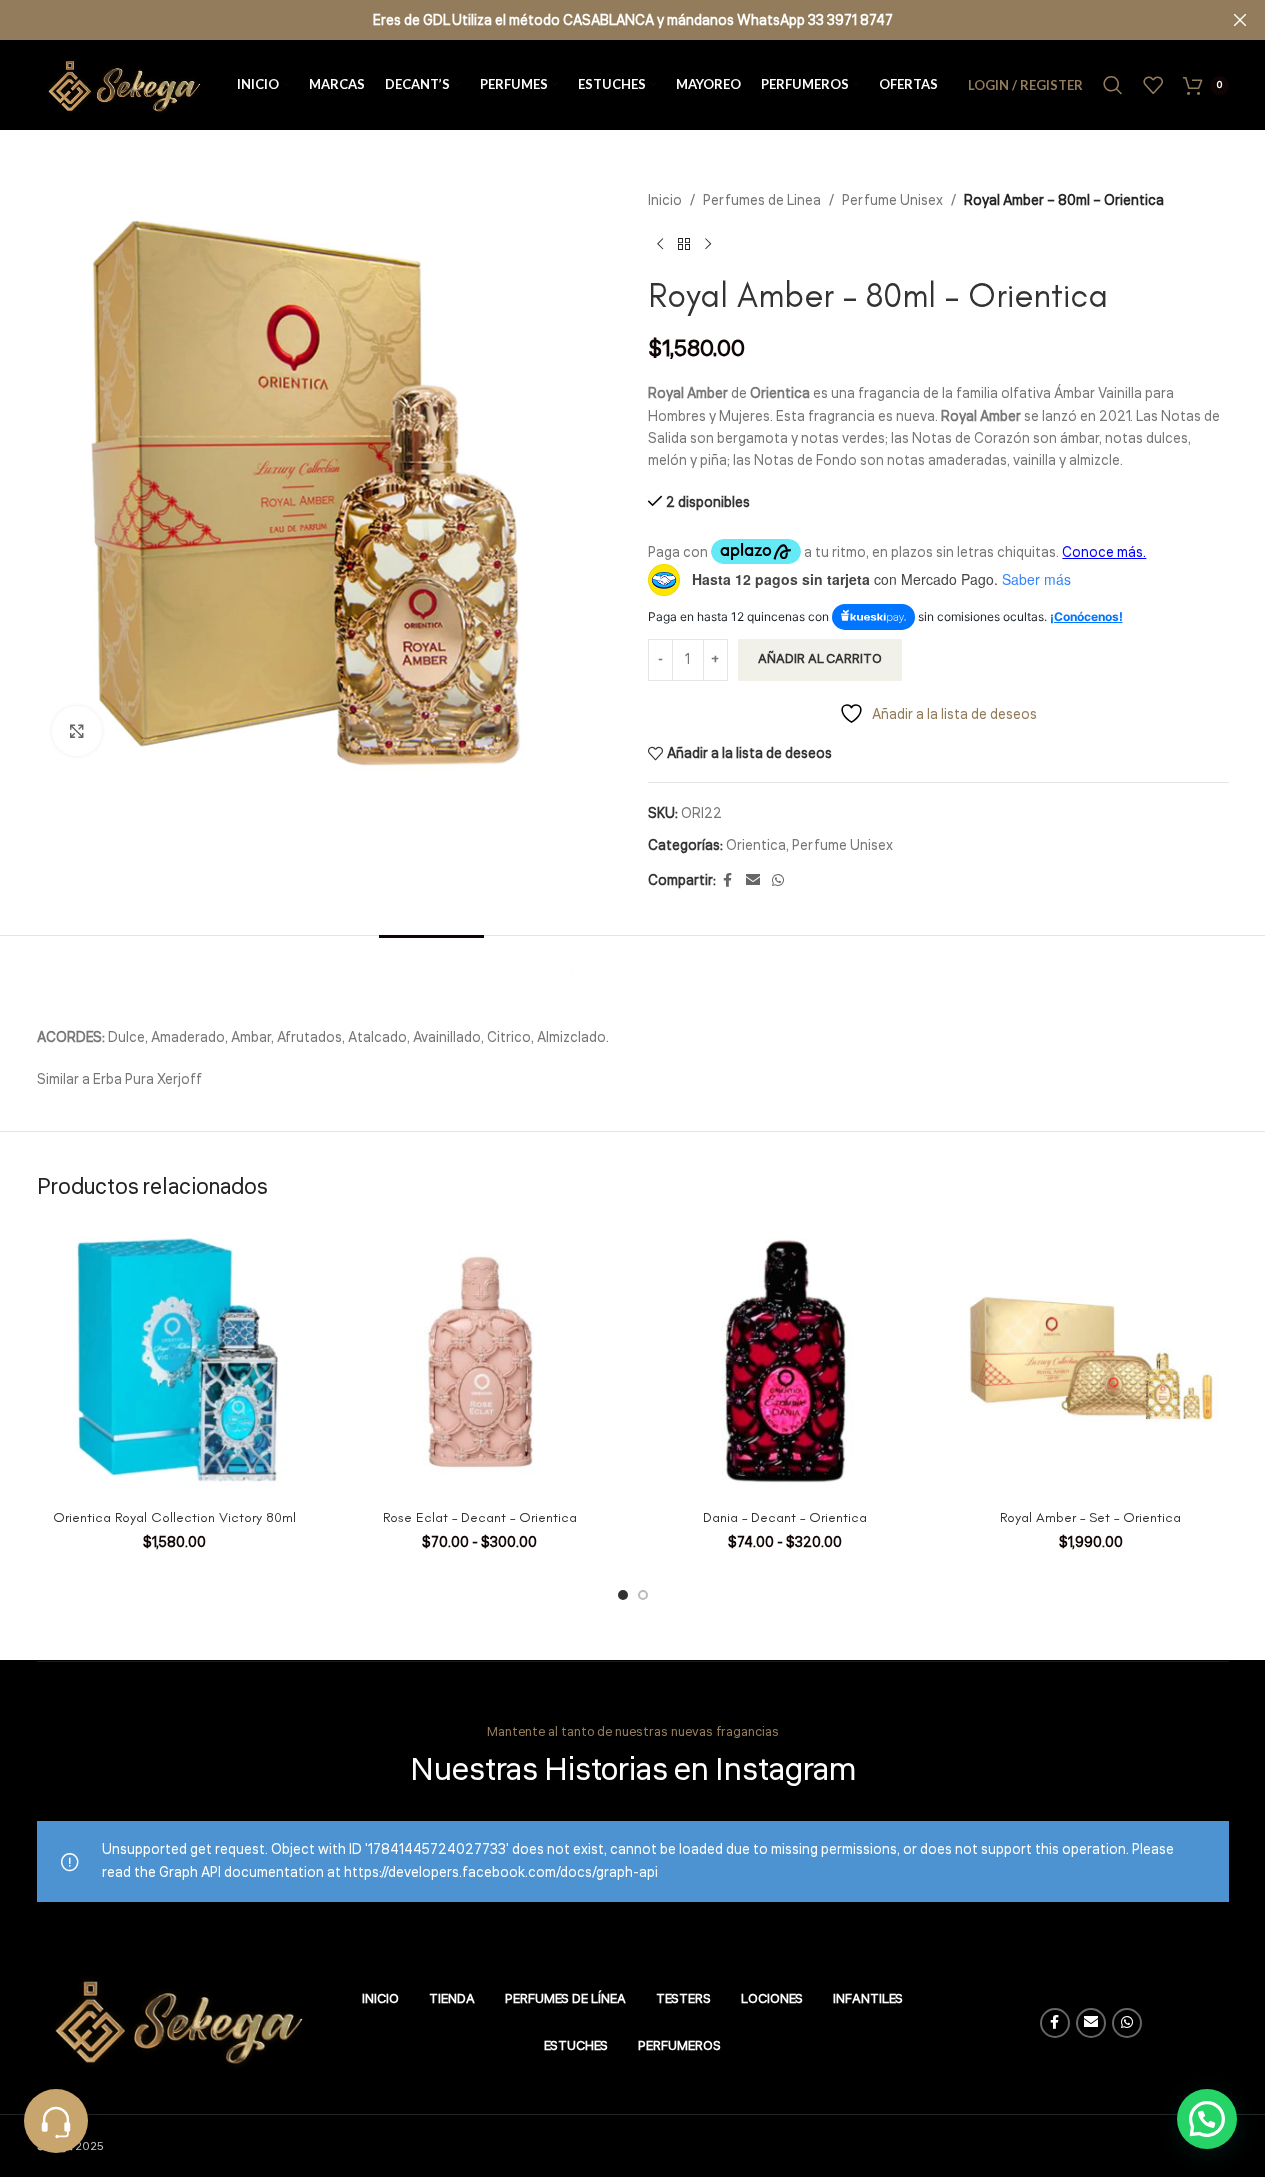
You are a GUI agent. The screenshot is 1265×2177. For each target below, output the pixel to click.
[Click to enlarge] (77, 731)
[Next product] (708, 244)
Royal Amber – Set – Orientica (1090, 1517)
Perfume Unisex (892, 201)
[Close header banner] (1240, 20)
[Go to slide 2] (643, 1595)
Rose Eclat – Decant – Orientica (480, 1517)
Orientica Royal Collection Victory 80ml (174, 1517)
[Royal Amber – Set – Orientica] (1091, 1361)
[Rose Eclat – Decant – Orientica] (480, 1361)
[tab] (431, 965)
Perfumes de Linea (762, 201)
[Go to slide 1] (623, 1595)
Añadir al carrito (820, 659)
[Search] (1113, 85)
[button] (1207, 2119)
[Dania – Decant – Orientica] (786, 1361)
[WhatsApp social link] (778, 881)
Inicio (665, 201)
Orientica (756, 846)
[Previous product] (660, 244)
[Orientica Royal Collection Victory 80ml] (175, 1361)
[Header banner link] (632, 20)
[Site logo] (122, 85)
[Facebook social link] (728, 881)
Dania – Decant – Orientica (785, 1517)
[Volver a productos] (684, 244)
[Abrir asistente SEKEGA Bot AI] (56, 2121)
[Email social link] (753, 881)
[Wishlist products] (1153, 85)
